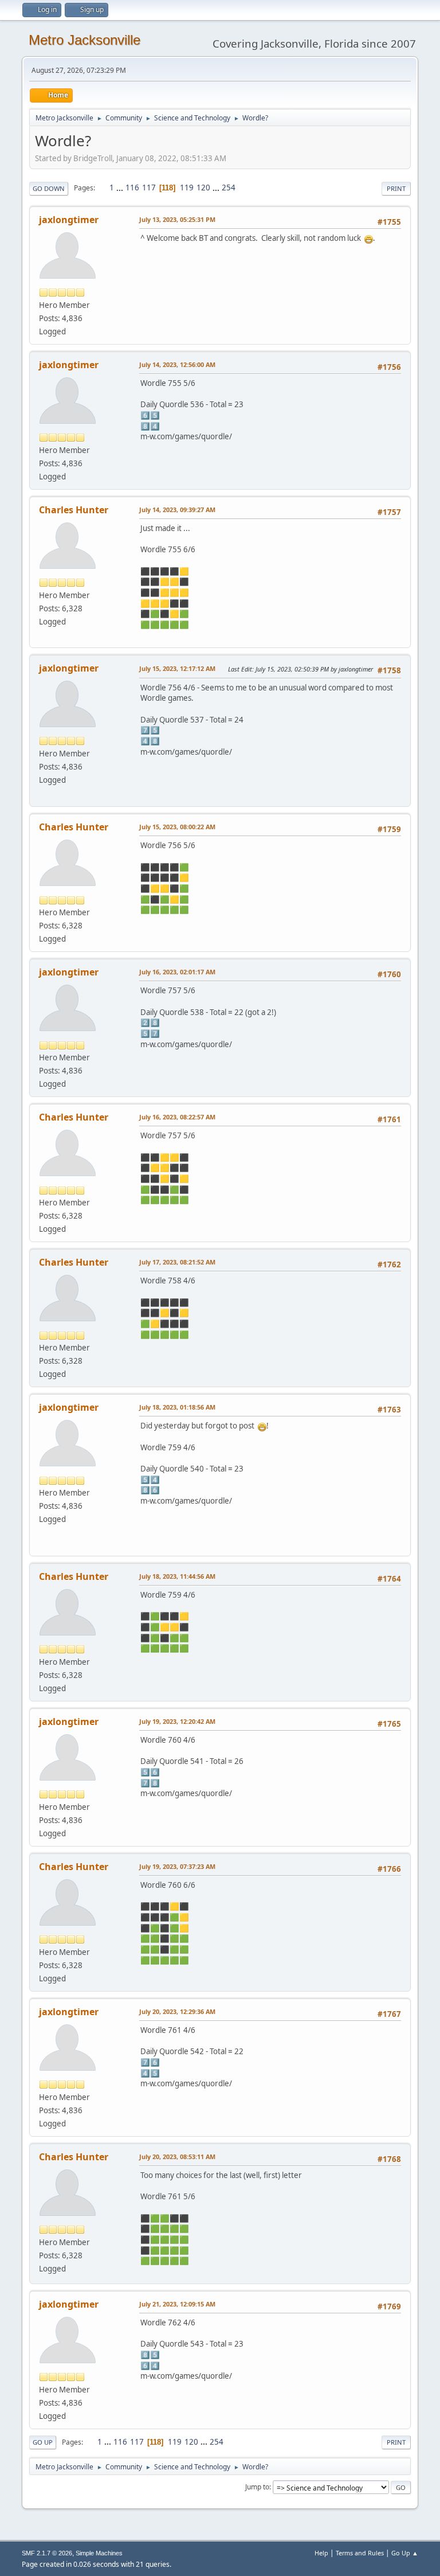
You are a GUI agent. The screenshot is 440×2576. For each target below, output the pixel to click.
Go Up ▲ (405, 2553)
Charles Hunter (74, 510)
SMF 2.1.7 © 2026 (47, 2553)
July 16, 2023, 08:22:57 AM (177, 1117)
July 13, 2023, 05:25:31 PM (177, 219)
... (121, 188)
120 (203, 188)
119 (187, 188)
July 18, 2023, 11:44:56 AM (177, 1576)
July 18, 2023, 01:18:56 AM (177, 1407)
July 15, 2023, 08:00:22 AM (177, 827)
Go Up (43, 2442)
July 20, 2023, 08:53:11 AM (177, 2157)
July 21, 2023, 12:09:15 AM (177, 2304)
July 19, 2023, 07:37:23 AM (177, 1866)
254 (229, 188)
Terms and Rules (360, 2553)
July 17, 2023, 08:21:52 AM (177, 1262)
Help (321, 2553)
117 (149, 188)
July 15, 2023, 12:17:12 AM (177, 668)
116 (132, 188)
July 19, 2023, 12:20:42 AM (177, 1721)
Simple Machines (99, 2553)
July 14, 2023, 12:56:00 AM (177, 364)
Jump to (257, 2487)
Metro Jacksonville (85, 40)
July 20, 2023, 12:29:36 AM (177, 2011)
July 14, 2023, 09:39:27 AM (177, 510)
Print (396, 188)
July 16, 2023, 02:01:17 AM (177, 972)
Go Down (49, 188)
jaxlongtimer (69, 220)
